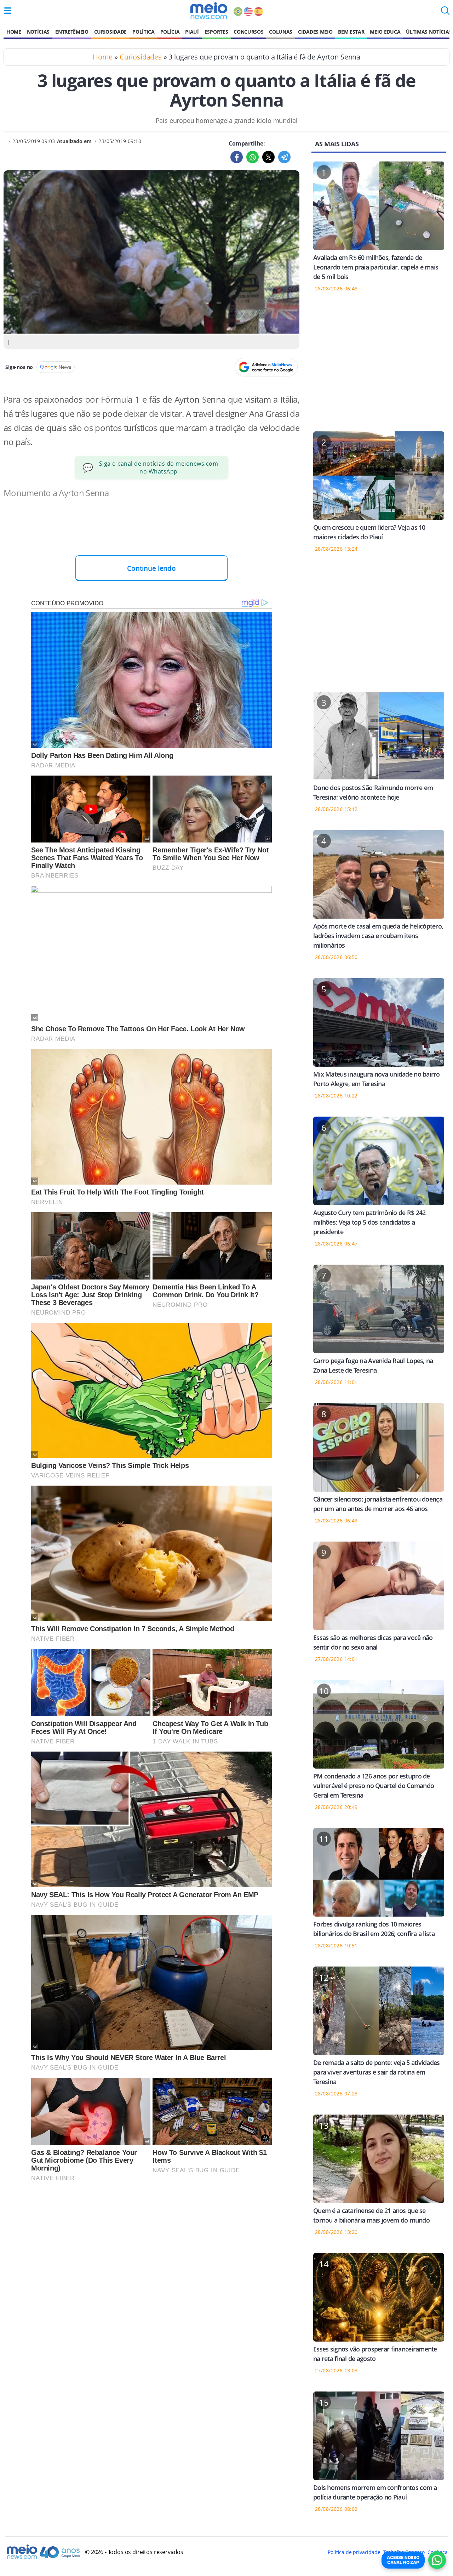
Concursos (248, 32)
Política (143, 32)
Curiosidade (110, 32)
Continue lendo (151, 568)
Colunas (281, 32)
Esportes (216, 32)
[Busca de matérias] (445, 13)
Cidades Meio (315, 32)
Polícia (170, 32)
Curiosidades (141, 57)
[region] (379, 366)
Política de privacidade (354, 2552)
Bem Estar (351, 32)
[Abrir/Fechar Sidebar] (8, 11)
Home (14, 32)
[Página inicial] (209, 11)
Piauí (192, 32)
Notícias (38, 32)
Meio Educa (385, 32)
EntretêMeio (72, 32)
